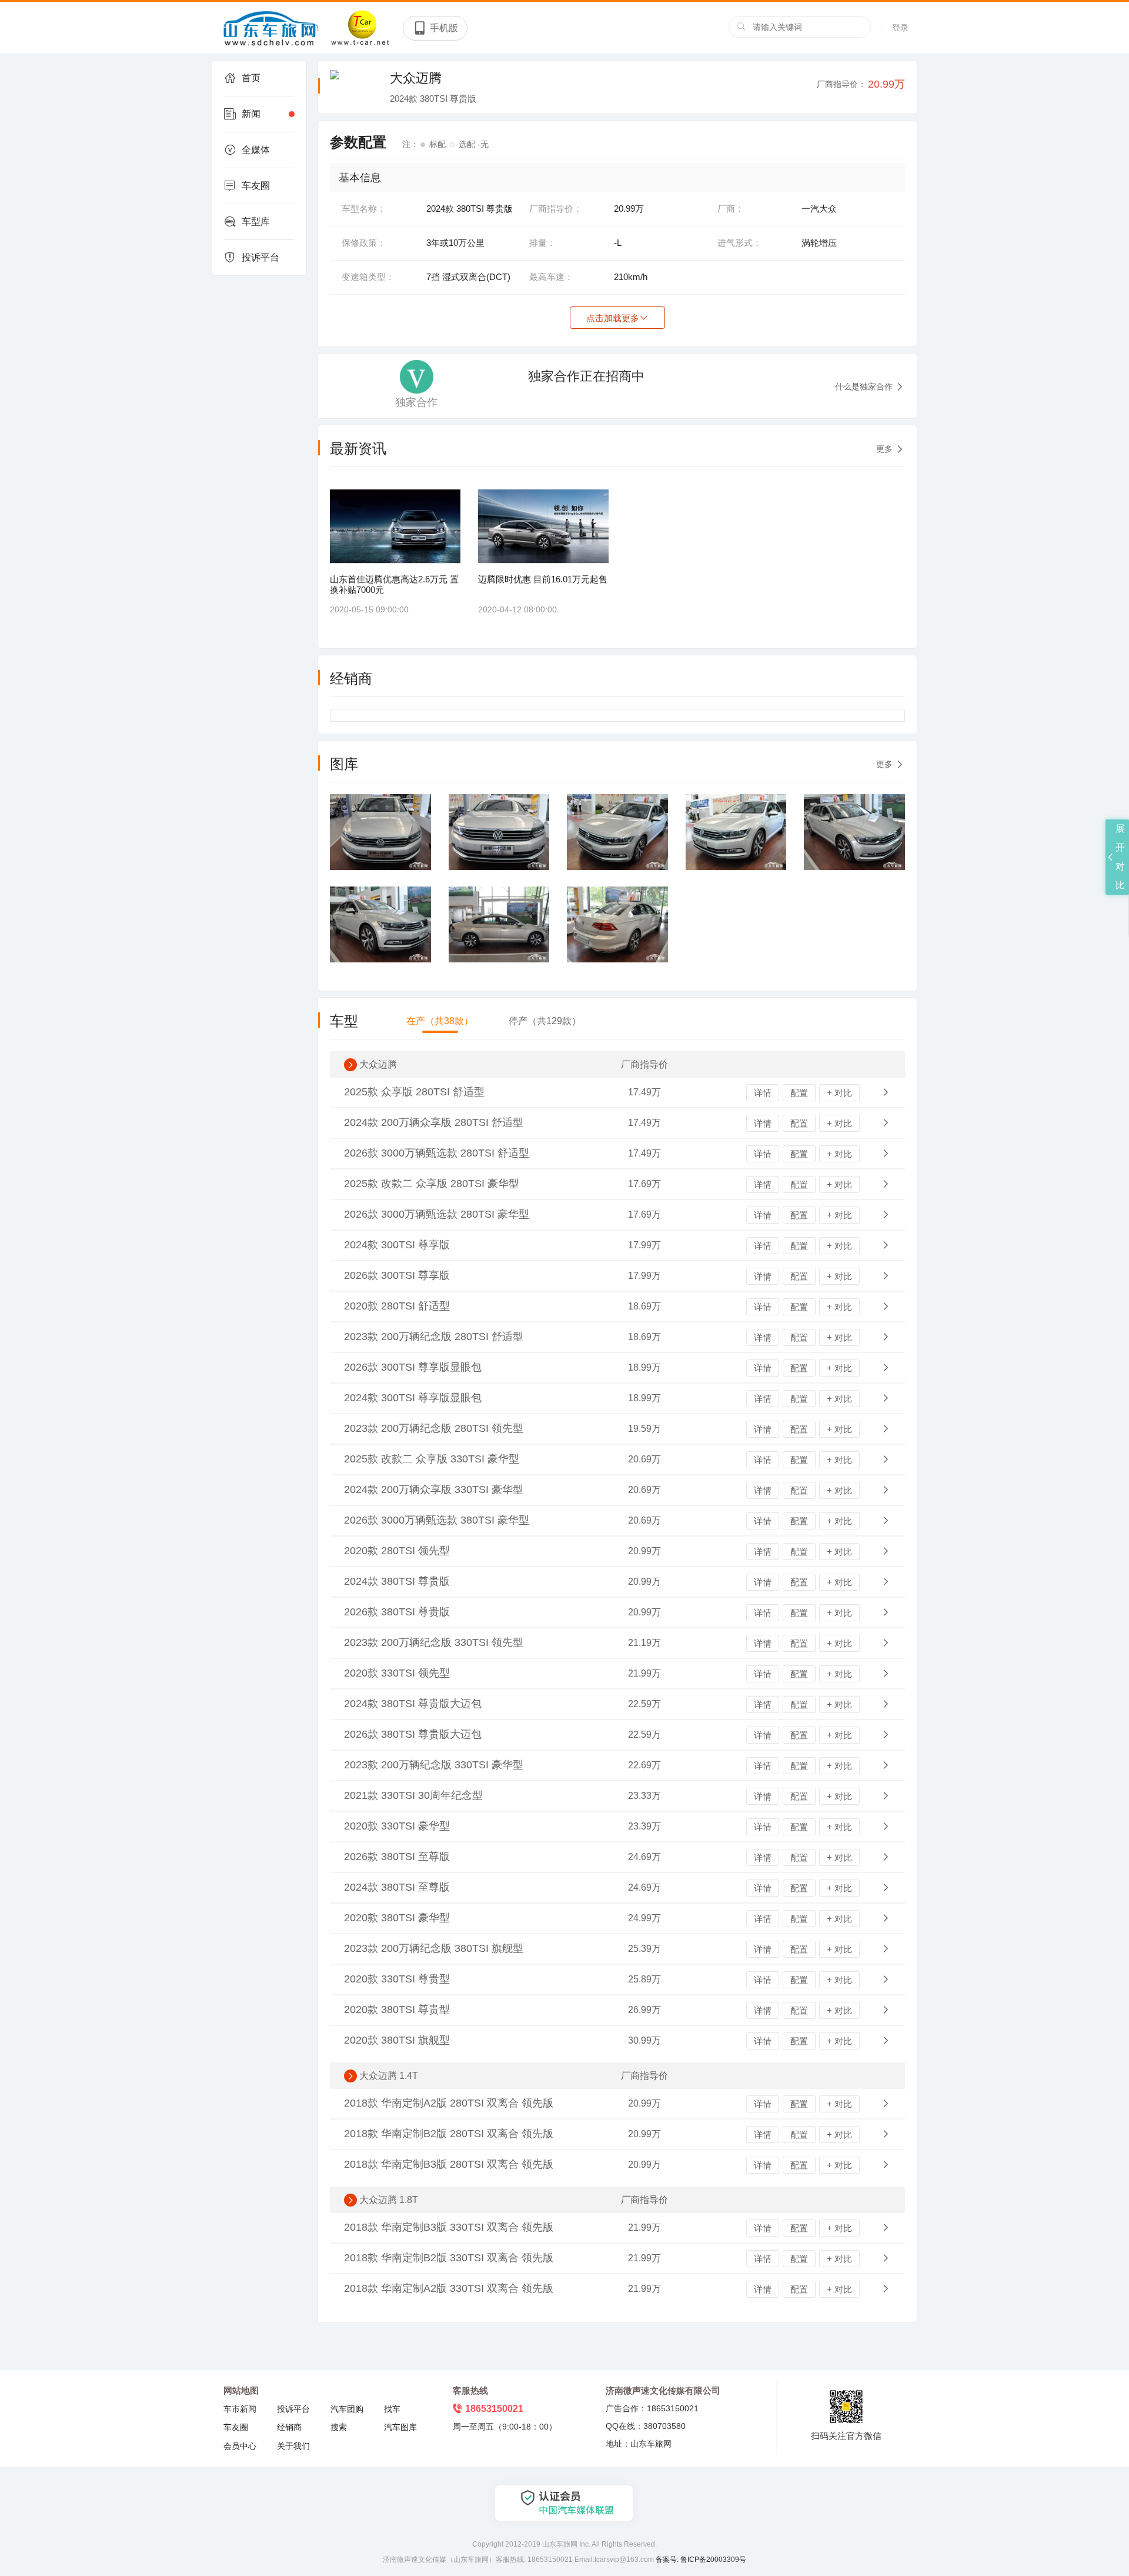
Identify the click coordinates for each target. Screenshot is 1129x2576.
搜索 (339, 2427)
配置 (799, 1093)
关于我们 (293, 2446)
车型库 (256, 221)
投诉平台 (260, 257)
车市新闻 (240, 2409)
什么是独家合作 (864, 386)
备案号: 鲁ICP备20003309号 (701, 2560)
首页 (251, 78)
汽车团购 (347, 2409)
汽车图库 (400, 2427)
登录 (900, 28)
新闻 (251, 114)
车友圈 (256, 186)
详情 (763, 1093)
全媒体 (256, 150)
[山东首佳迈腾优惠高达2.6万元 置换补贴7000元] (395, 526)
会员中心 (240, 2446)
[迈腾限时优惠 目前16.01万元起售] (543, 526)
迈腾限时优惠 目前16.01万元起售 (543, 579)
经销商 (289, 2427)
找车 (392, 2409)
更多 (884, 449)
